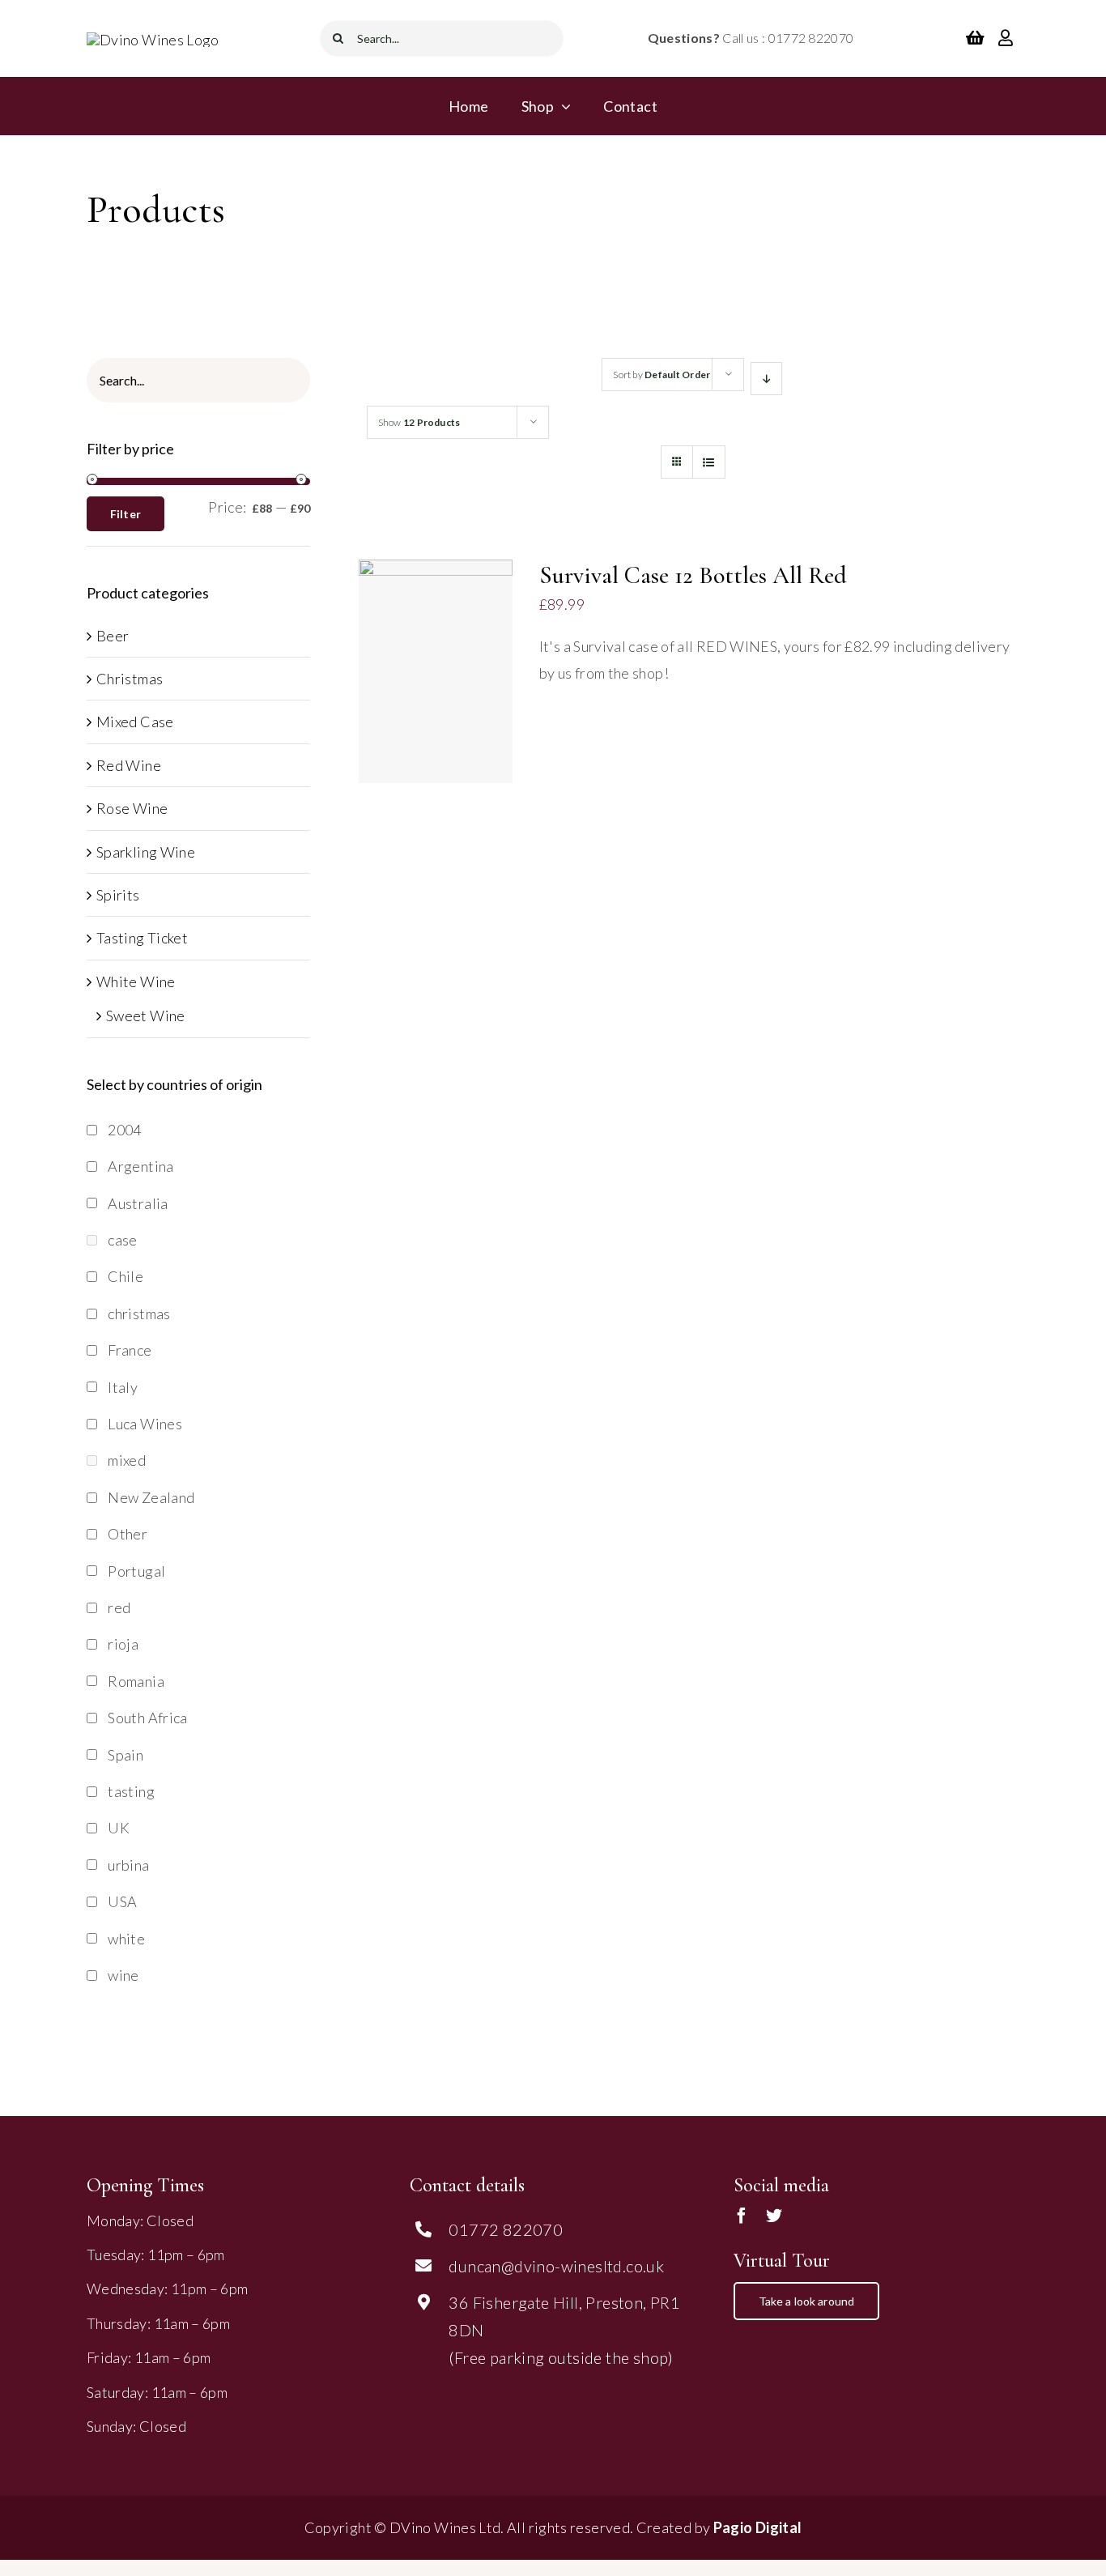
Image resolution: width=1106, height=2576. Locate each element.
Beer (113, 636)
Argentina (140, 1166)
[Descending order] (766, 379)
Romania (136, 1681)
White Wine (136, 981)
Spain (125, 1755)
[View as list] (709, 462)
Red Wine (129, 765)
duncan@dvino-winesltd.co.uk (556, 2266)
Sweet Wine (146, 1015)
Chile (125, 1276)
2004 (124, 1130)
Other (128, 1534)
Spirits (118, 895)
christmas (139, 1314)
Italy (123, 1387)
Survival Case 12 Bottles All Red (693, 575)
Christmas (130, 679)
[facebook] (742, 2216)
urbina (128, 1865)
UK (119, 1828)
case (122, 1240)
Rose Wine (132, 808)
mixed (127, 1460)
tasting (131, 1791)
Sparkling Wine (146, 852)
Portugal (136, 1571)
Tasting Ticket (142, 938)
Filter (125, 514)
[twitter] (774, 2216)
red (119, 1607)
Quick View (435, 685)
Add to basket (425, 666)
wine (123, 1975)
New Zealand (151, 1497)
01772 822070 (506, 2229)
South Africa (147, 1718)
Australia (138, 1203)
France (130, 1350)
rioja (123, 1644)
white (126, 1939)
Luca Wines (145, 1424)
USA (122, 1901)
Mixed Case (135, 722)
